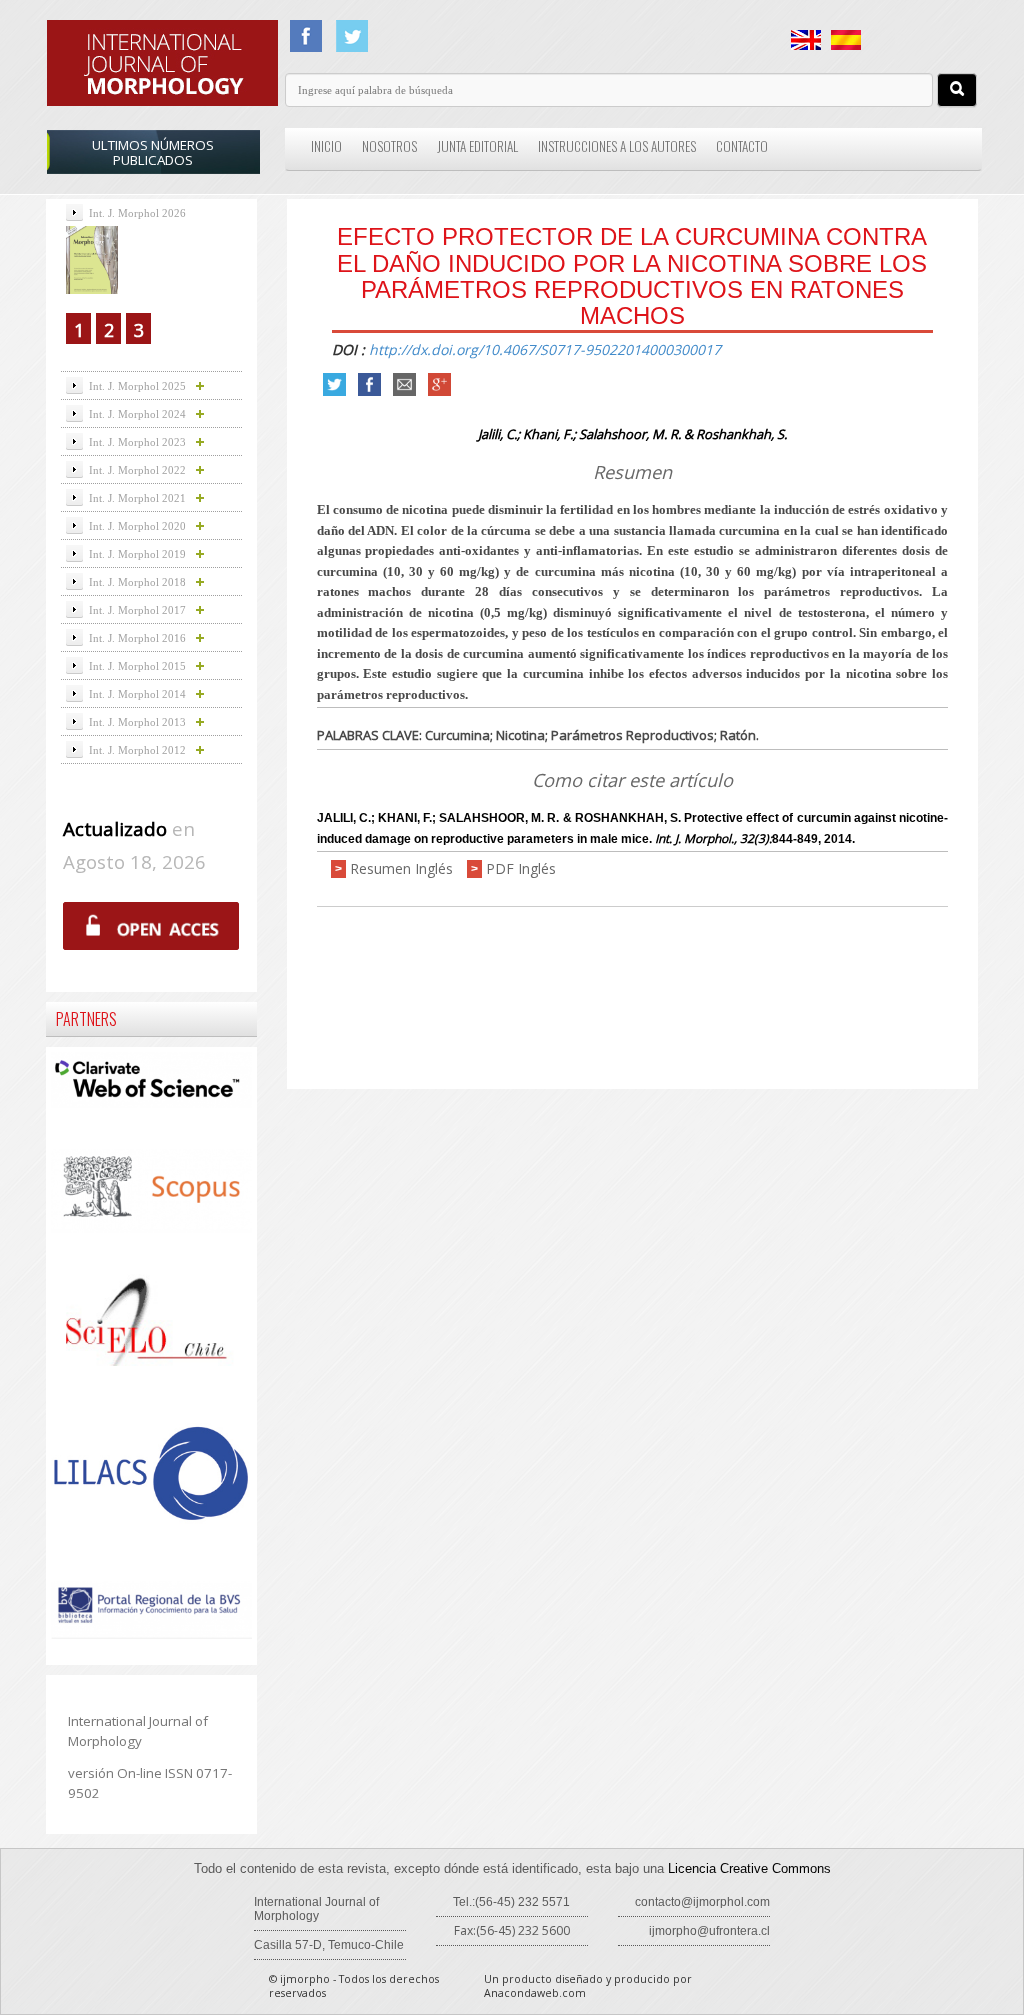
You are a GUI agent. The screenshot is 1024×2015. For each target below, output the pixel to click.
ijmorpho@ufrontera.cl (709, 1931)
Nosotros (389, 146)
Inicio (326, 146)
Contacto (742, 146)
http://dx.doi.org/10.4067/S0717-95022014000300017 (545, 349)
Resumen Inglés (401, 868)
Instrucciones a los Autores (617, 146)
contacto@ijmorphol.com (702, 1902)
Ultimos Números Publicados (153, 152)
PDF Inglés (521, 868)
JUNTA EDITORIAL (477, 146)
